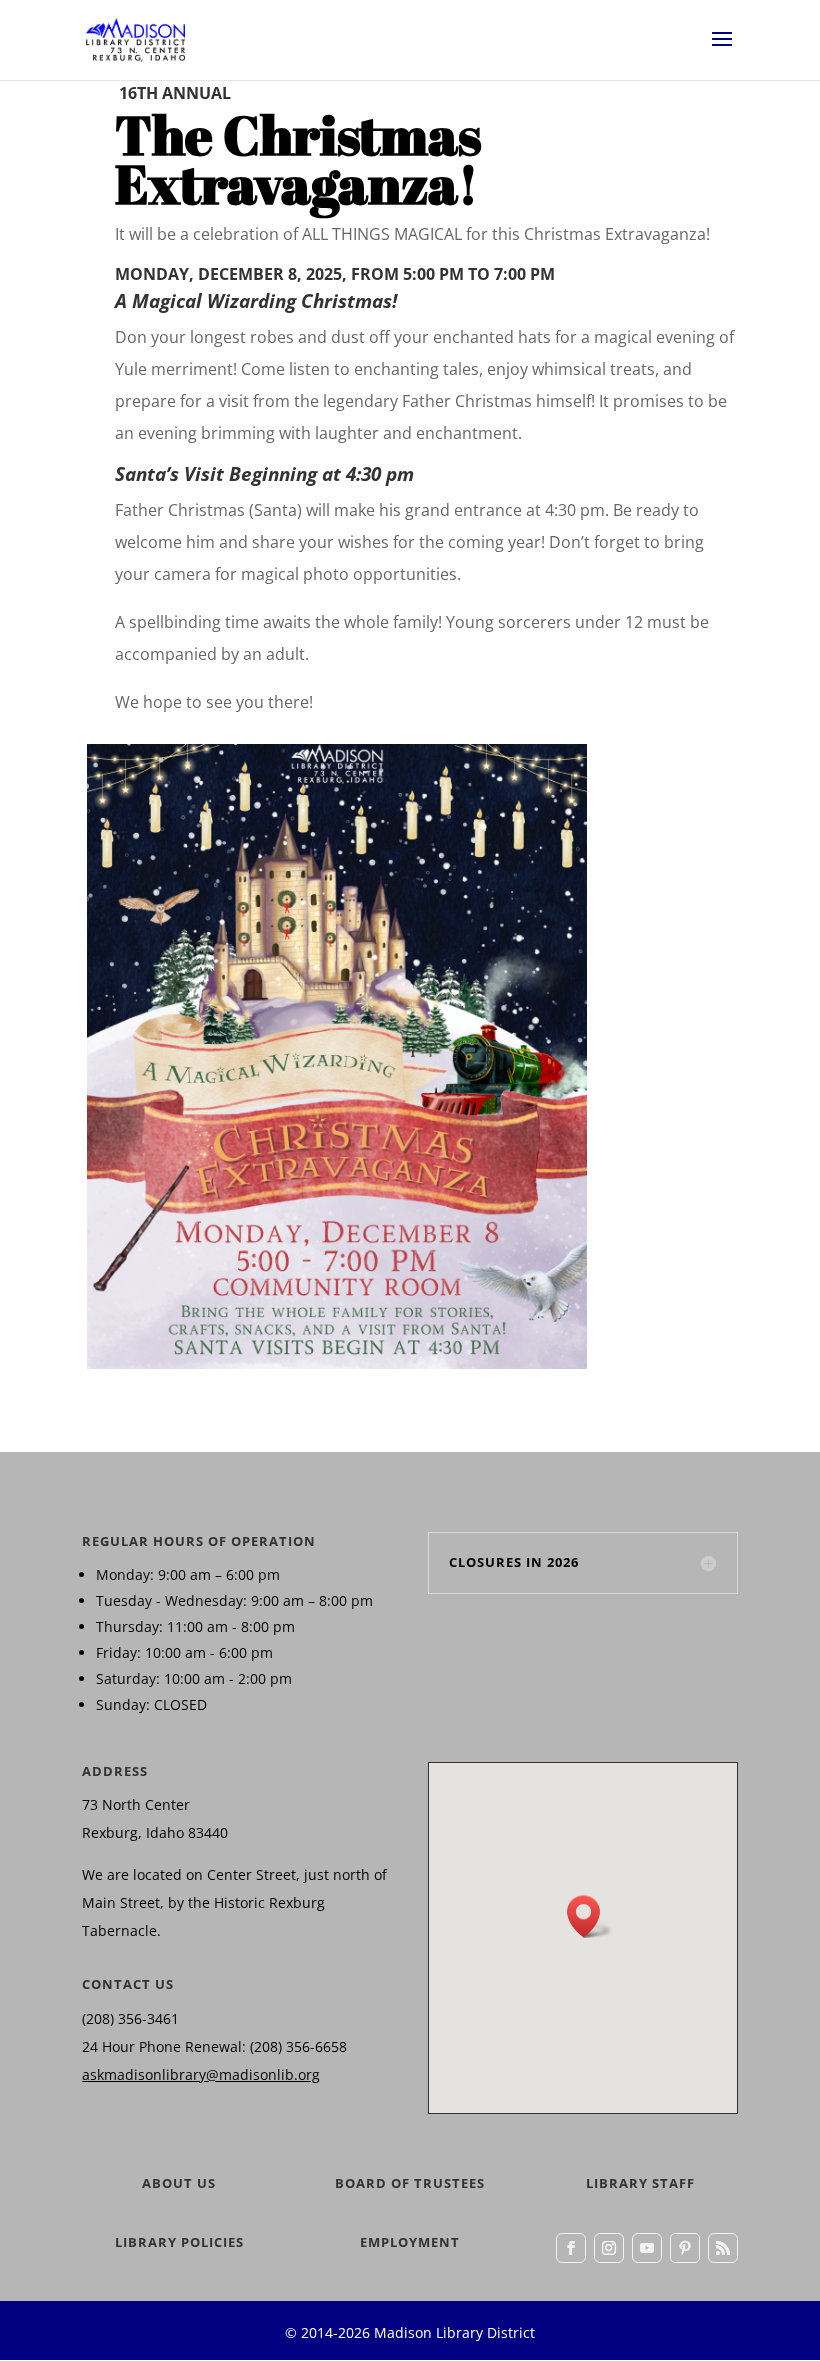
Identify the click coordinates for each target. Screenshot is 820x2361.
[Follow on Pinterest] (685, 2248)
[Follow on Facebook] (571, 2248)
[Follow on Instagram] (609, 2248)
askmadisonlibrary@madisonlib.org (201, 2074)
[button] (590, 1916)
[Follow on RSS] (723, 2248)
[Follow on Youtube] (647, 2248)
